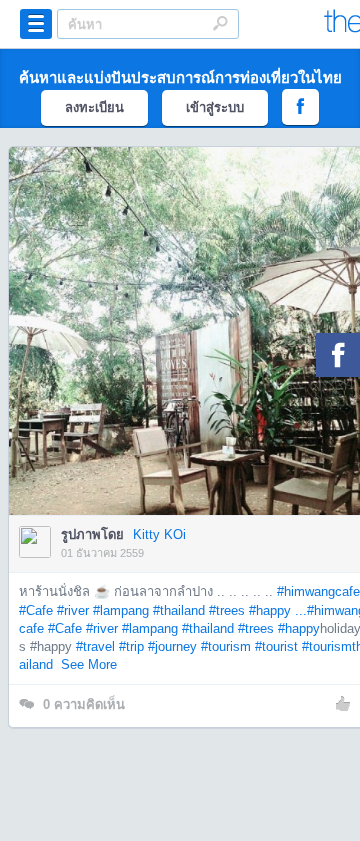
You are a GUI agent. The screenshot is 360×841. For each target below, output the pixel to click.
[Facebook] (338, 355)
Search (220, 23)
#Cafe (36, 610)
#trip (131, 646)
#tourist (276, 646)
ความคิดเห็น (84, 704)
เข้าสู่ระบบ (215, 107)
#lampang (121, 610)
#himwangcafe (318, 591)
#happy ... (278, 610)
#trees (227, 610)
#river (73, 610)
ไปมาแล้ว (199, 301)
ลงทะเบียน (94, 107)
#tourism (226, 646)
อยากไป (194, 361)
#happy (299, 628)
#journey (172, 646)
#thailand (179, 610)
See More (89, 664)
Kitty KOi (159, 534)
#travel (95, 646)
